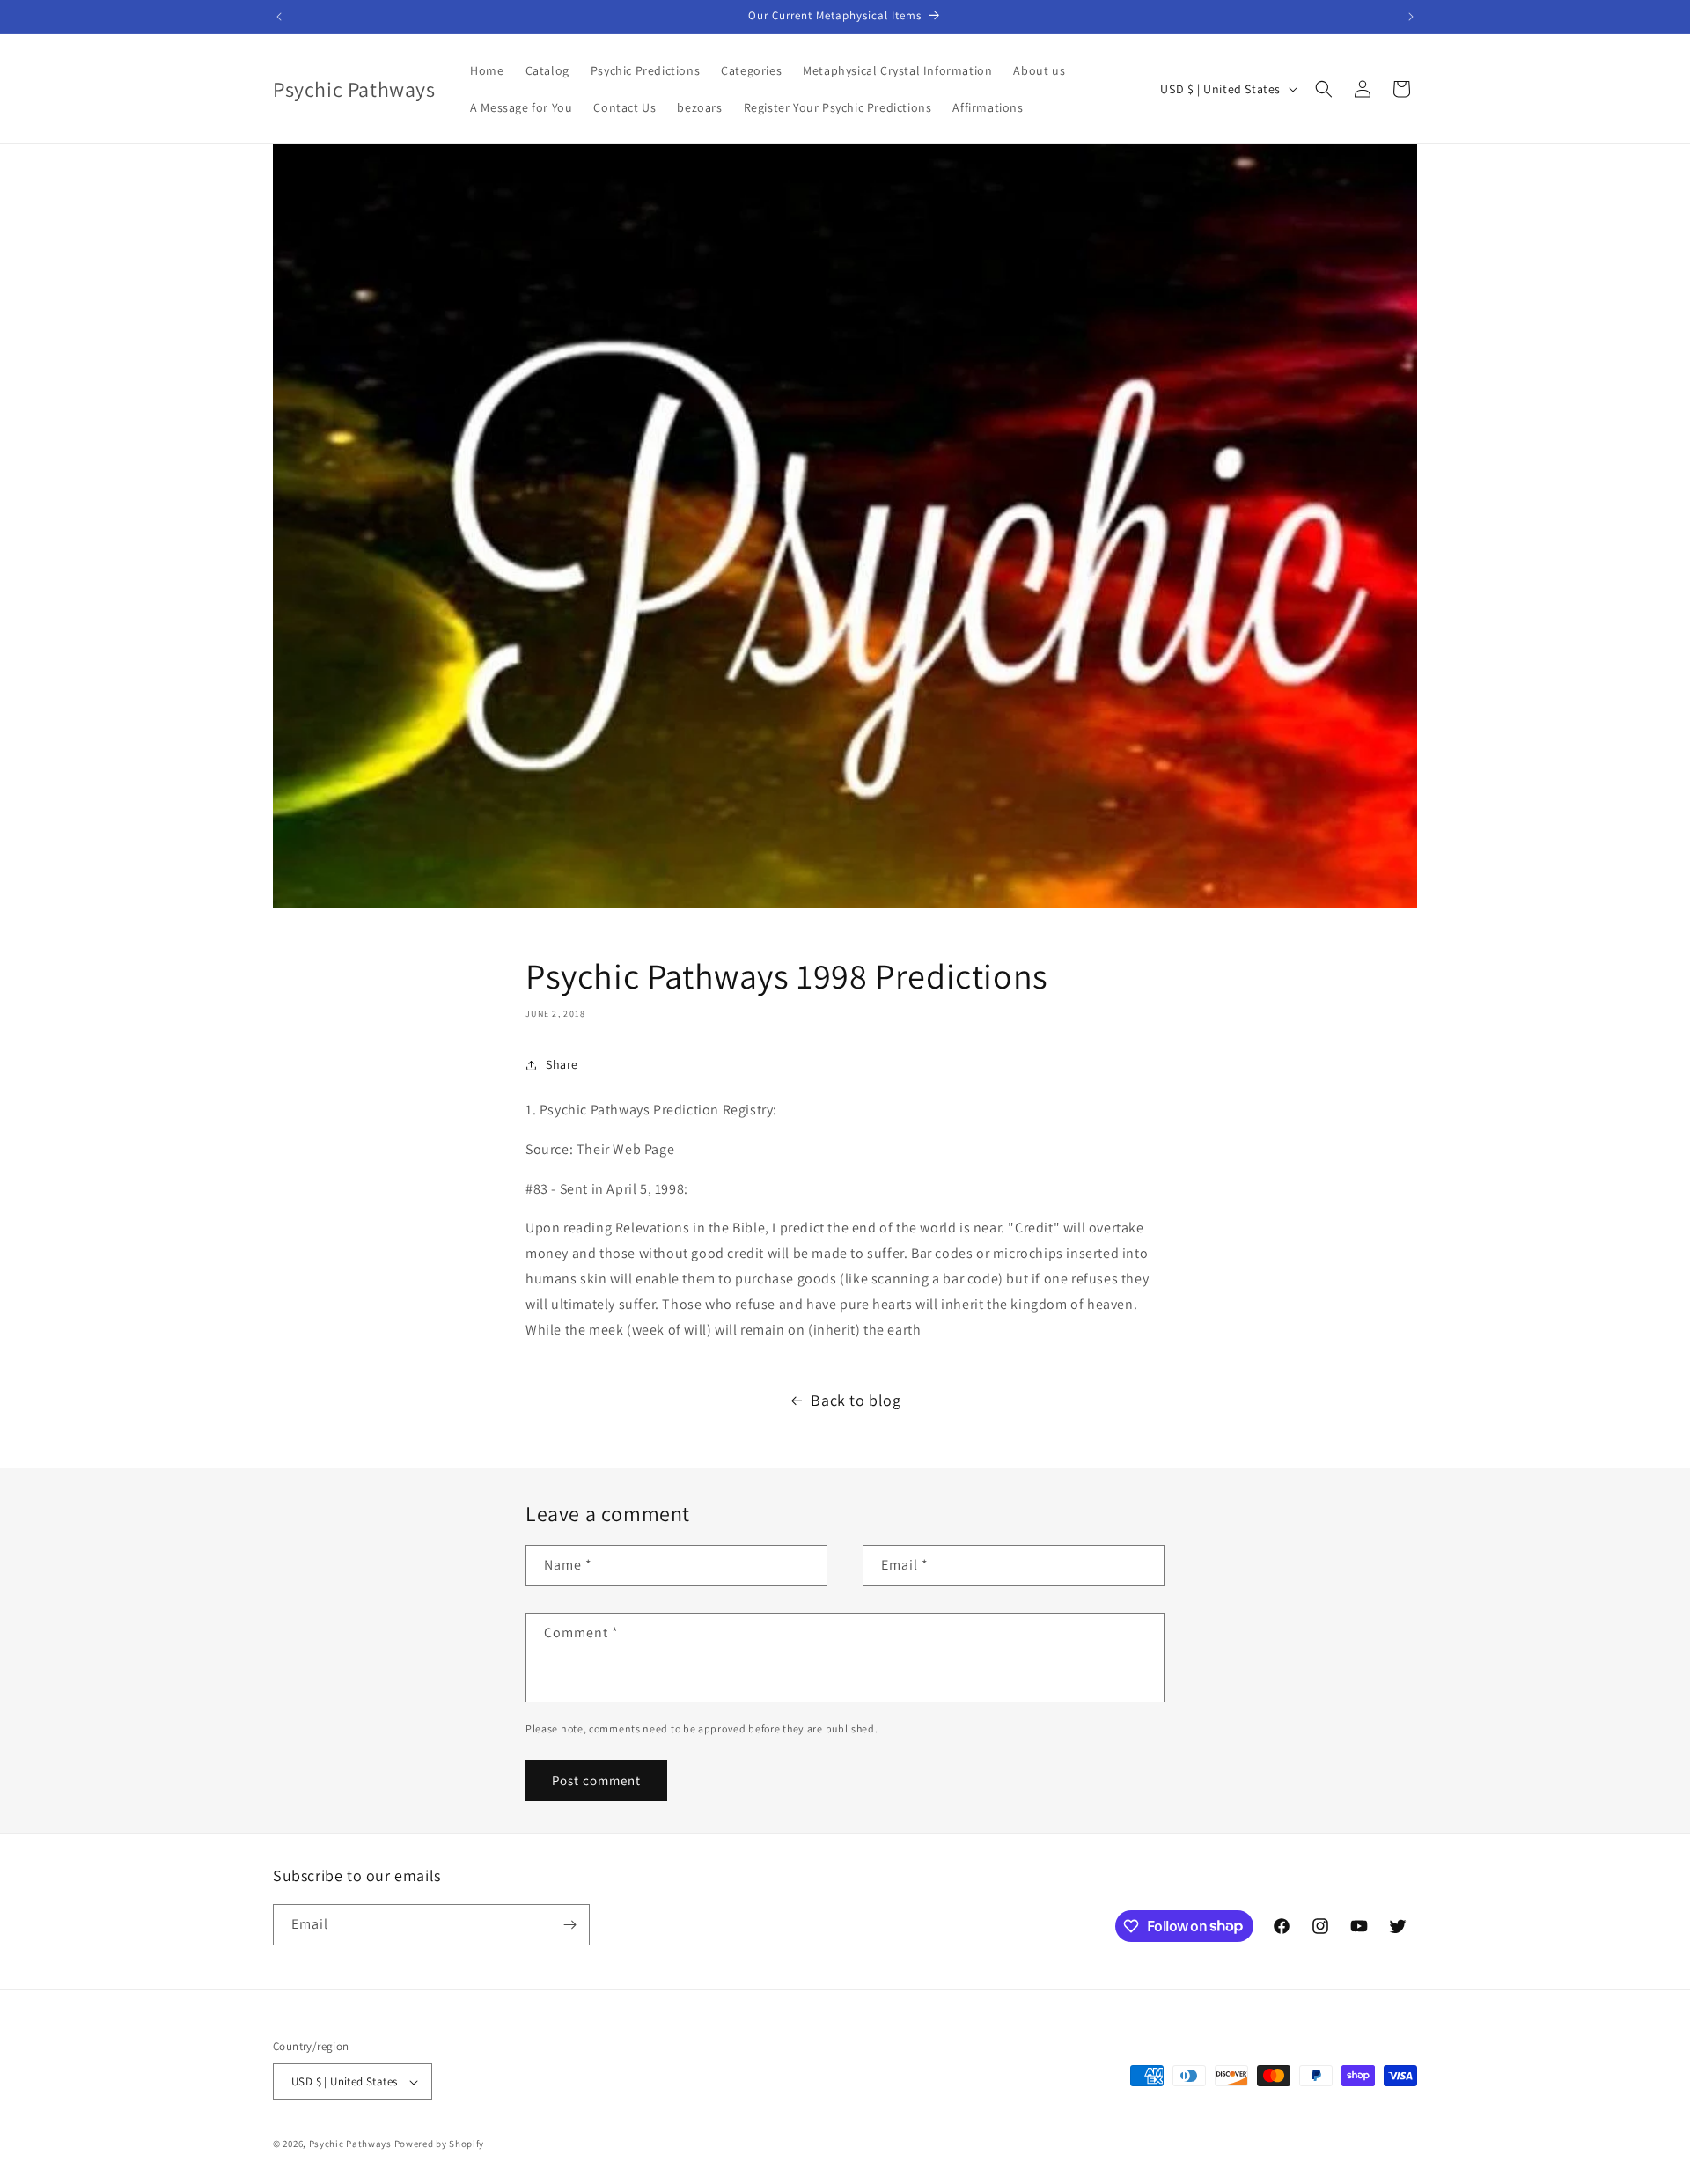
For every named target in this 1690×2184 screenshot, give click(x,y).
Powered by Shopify (440, 2144)
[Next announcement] (1411, 17)
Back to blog (856, 1400)
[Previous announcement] (279, 17)
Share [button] (562, 1064)
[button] (1324, 89)
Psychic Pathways (350, 2144)
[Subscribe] (569, 1925)
